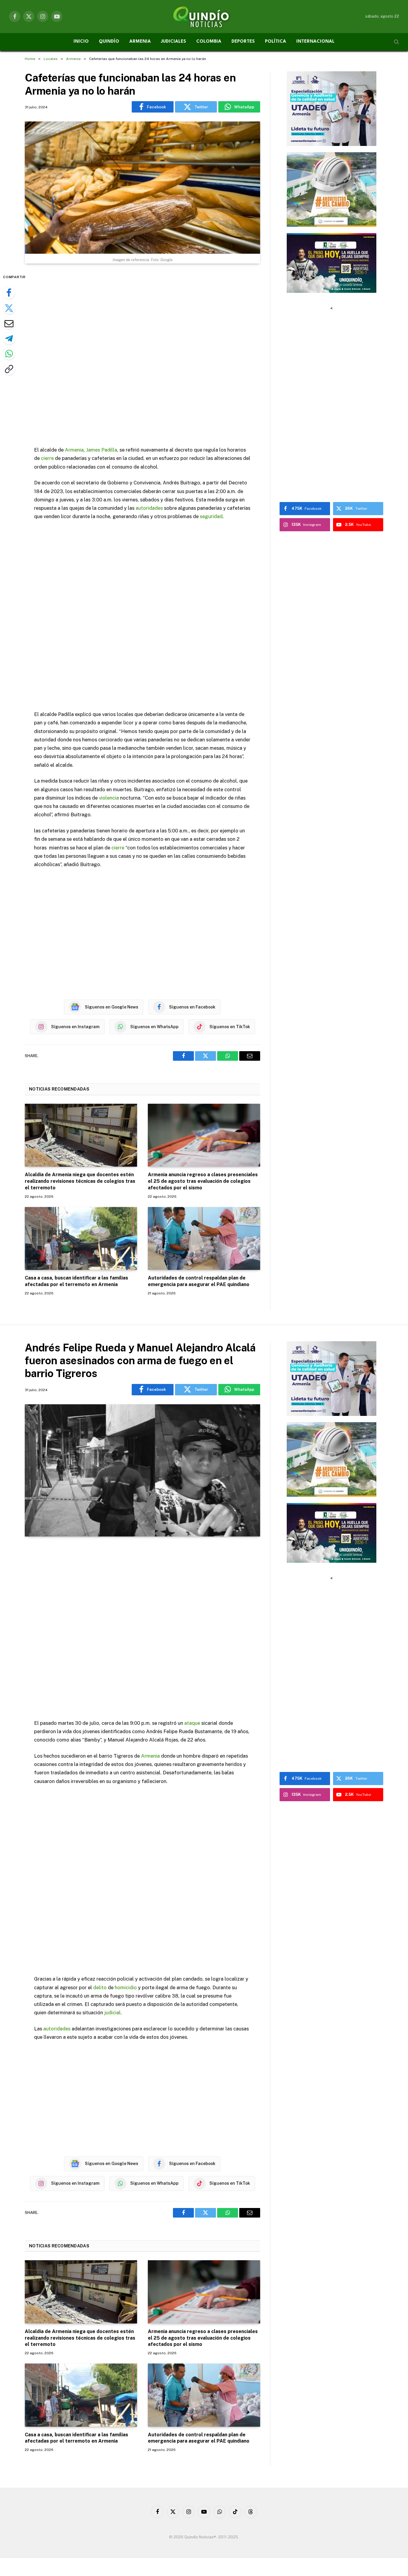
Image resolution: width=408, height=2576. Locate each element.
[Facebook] (9, 293)
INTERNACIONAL (315, 42)
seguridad (211, 516)
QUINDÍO (109, 42)
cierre (47, 458)
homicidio (126, 1987)
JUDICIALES (174, 42)
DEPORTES (243, 42)
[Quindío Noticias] (204, 16)
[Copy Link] (9, 369)
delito (100, 1987)
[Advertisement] (142, 356)
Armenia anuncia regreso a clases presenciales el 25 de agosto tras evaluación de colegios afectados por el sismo (203, 1181)
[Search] (396, 42)
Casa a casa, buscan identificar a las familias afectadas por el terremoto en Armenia (76, 1281)
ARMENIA (140, 42)
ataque (192, 1723)
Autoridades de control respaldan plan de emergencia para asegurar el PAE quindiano (199, 1281)
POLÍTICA (276, 42)
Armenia (74, 450)
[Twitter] (9, 308)
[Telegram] (9, 338)
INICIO (81, 42)
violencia (109, 798)
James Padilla (102, 450)
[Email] (9, 323)
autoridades (149, 508)
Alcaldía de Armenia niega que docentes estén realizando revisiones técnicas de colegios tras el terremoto (80, 1181)
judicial (112, 2013)
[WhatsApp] (9, 354)
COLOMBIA (209, 42)
